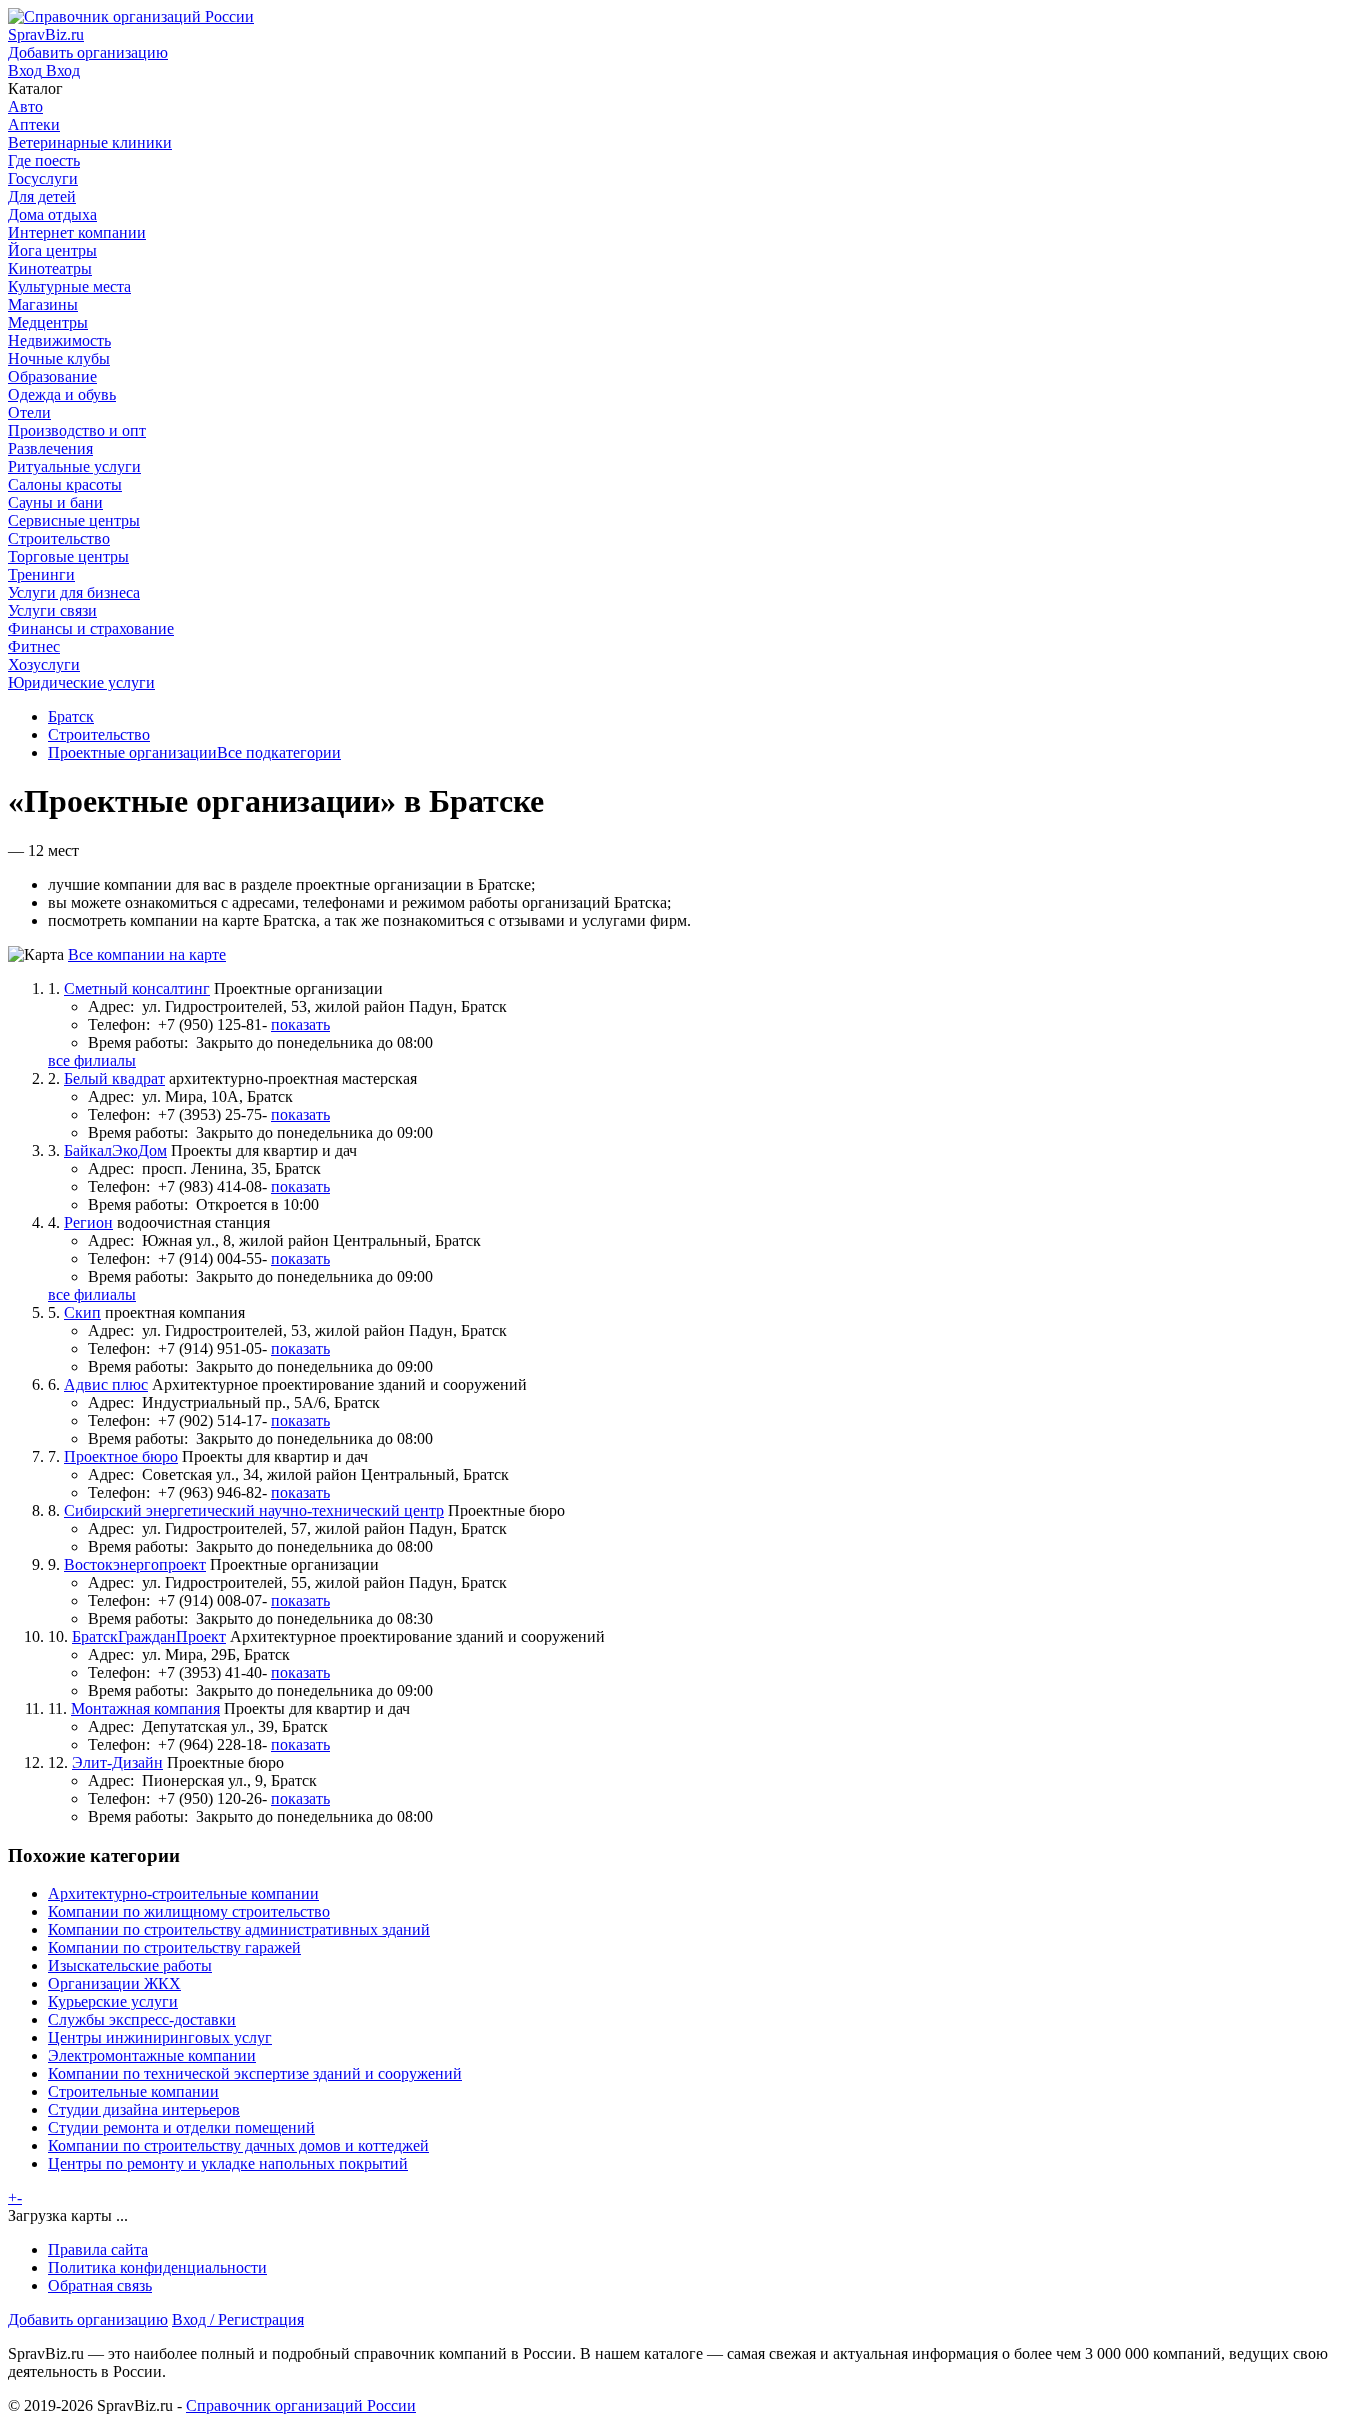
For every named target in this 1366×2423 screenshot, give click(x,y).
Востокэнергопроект (135, 1564)
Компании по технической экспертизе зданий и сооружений (255, 2073)
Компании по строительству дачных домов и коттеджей (238, 2145)
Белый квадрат (114, 1078)
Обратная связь (100, 2285)
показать (300, 1024)
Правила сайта (98, 2249)
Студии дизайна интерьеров (144, 2109)
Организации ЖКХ (114, 1983)
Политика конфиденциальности (157, 2267)
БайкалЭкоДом (115, 1150)
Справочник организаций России (301, 2405)
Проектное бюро (121, 1456)
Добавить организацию (88, 2319)
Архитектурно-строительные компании (183, 1893)
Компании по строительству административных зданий (239, 1929)
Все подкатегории (279, 752)
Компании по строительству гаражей (174, 1947)
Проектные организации (132, 752)
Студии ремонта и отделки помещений (181, 2127)
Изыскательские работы (130, 1965)
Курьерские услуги (113, 2001)
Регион (88, 1222)
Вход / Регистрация (238, 2319)
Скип (82, 1312)
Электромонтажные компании (152, 2055)
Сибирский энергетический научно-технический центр (254, 1510)
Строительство (99, 734)
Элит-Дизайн (117, 1762)
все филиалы (92, 1060)
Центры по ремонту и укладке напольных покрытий (228, 2163)
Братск (71, 716)
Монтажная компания (145, 1708)
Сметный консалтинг (137, 988)
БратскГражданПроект (149, 1636)
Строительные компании (133, 2091)
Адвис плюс (106, 1384)
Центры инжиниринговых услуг (160, 2037)
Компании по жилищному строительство (189, 1911)
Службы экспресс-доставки (142, 2019)
